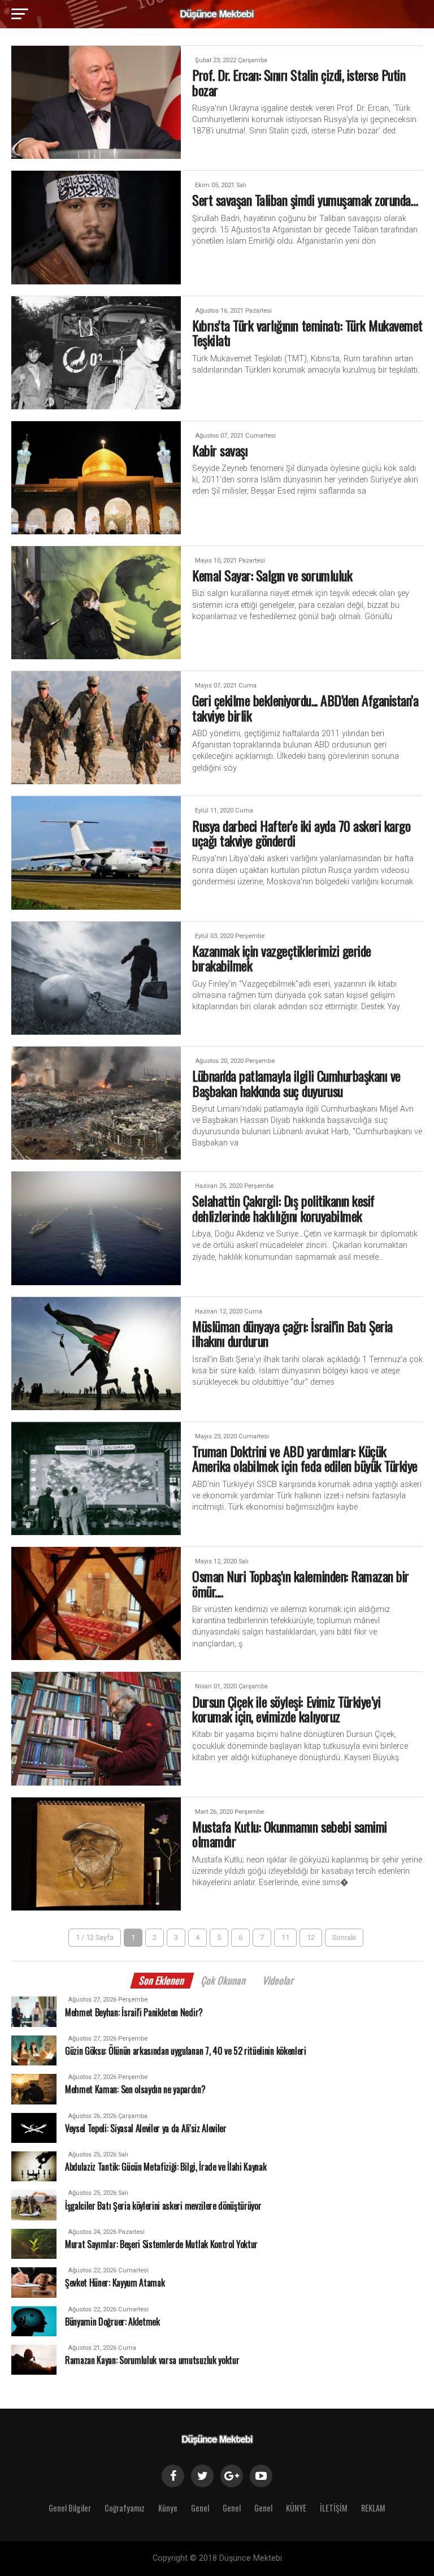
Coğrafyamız (125, 2508)
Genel (200, 2508)
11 (285, 1937)
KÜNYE (296, 2508)
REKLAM (373, 2508)
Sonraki (344, 1937)
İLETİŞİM (334, 2508)
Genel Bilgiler (70, 2508)
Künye (168, 2508)
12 (311, 1937)
